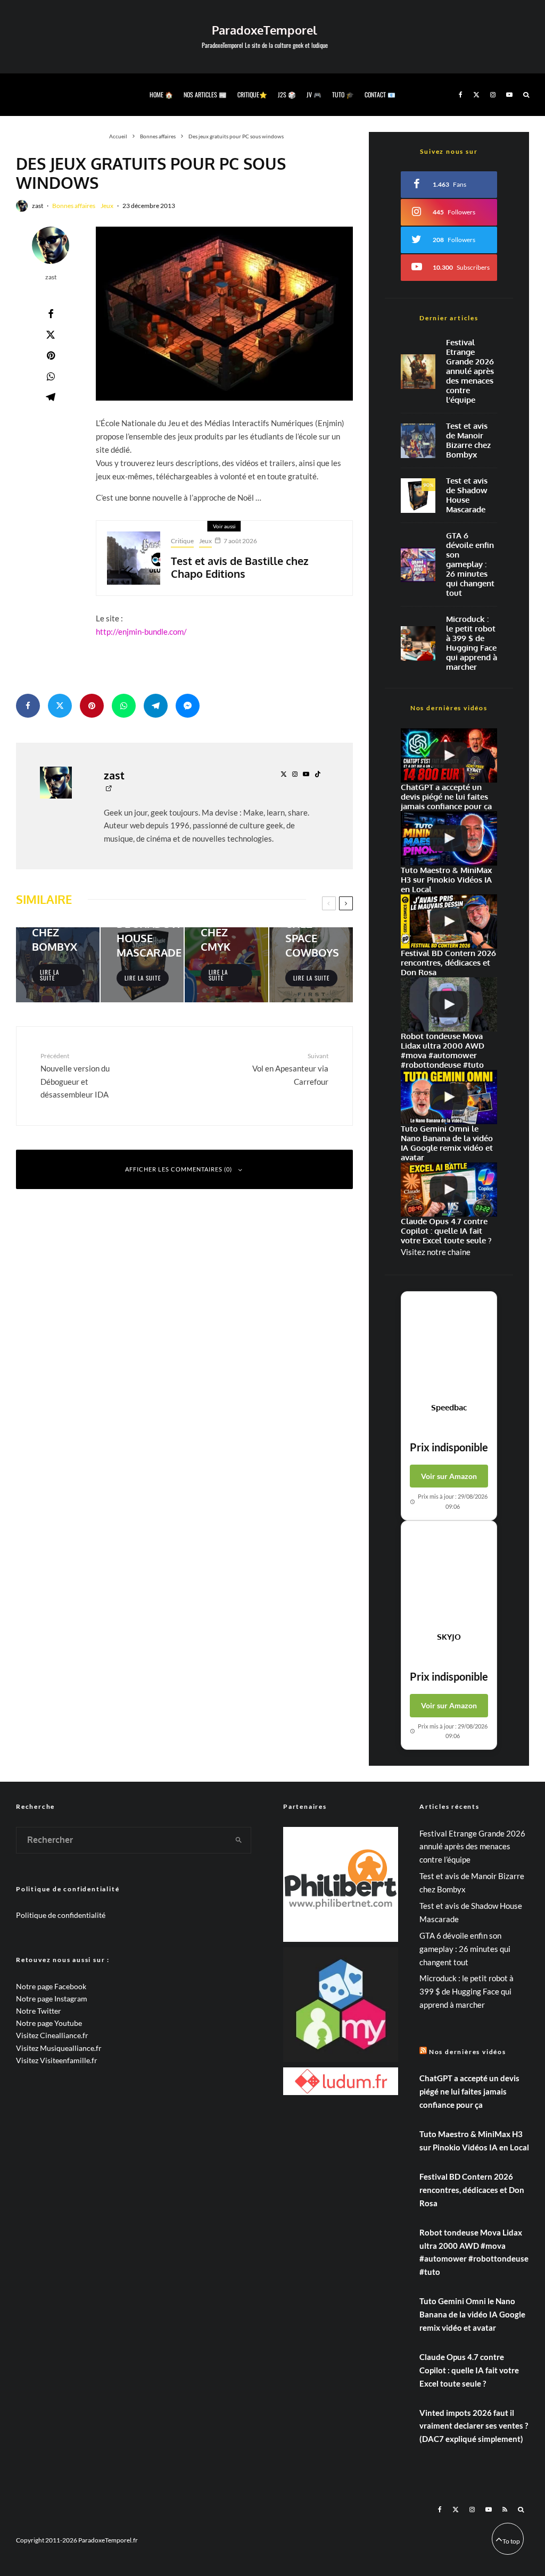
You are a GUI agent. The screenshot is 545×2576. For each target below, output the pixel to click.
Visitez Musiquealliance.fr (59, 2048)
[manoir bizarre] (418, 441)
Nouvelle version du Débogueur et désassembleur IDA (75, 1075)
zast (38, 206)
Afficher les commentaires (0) (179, 1169)
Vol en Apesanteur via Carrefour (290, 1069)
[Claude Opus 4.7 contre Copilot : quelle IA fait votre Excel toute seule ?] (449, 1190)
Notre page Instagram (52, 1999)
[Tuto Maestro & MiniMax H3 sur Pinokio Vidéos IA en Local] (449, 838)
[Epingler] (51, 355)
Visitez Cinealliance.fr (52, 2035)
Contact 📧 (380, 94)
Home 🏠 (161, 94)
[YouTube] (509, 95)
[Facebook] (461, 95)
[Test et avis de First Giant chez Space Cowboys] (311, 965)
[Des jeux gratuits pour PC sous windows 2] (224, 314)
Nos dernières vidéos (468, 2052)
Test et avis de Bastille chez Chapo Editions (240, 567)
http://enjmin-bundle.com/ (141, 631)
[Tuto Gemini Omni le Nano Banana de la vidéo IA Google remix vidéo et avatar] (449, 1097)
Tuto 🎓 (343, 94)
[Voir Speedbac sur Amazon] (449, 1347)
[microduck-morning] (418, 643)
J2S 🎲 (287, 94)
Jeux (107, 206)
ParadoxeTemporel (265, 30)
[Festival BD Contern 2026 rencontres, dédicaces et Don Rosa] (449, 921)
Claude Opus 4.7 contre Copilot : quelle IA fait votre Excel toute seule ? (469, 2370)
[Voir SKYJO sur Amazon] (449, 1576)
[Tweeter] (51, 335)
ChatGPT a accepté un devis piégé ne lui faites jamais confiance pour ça (469, 2091)
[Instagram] (493, 95)
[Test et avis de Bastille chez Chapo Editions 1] (134, 558)
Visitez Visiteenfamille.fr (57, 2060)
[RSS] (505, 2509)
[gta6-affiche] (418, 565)
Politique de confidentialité (61, 1915)
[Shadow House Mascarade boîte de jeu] (418, 496)
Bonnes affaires (74, 206)
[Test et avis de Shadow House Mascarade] (142, 965)
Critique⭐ (252, 94)
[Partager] (51, 314)
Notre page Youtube (49, 2023)
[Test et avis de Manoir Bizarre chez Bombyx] (58, 965)
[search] (239, 1840)
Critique (182, 541)
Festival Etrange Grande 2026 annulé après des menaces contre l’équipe (470, 371)
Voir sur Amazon (449, 1476)
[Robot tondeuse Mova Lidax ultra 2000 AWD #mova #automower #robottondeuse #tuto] (449, 1004)
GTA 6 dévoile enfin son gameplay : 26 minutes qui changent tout (470, 564)
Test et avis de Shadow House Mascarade (467, 495)
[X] (476, 95)
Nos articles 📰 (205, 94)
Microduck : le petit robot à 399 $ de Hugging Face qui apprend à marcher (472, 643)
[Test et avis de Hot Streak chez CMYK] (226, 965)
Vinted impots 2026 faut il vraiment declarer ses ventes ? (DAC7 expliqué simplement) (474, 2426)
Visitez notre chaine (436, 1252)
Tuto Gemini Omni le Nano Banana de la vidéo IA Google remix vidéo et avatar (472, 2314)
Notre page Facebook (51, 1986)
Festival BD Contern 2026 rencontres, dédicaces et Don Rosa (472, 2190)
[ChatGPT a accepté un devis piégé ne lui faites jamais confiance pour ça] (449, 755)
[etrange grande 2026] (418, 372)
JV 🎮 (314, 94)
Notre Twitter (39, 2011)
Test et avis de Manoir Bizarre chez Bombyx (468, 441)
